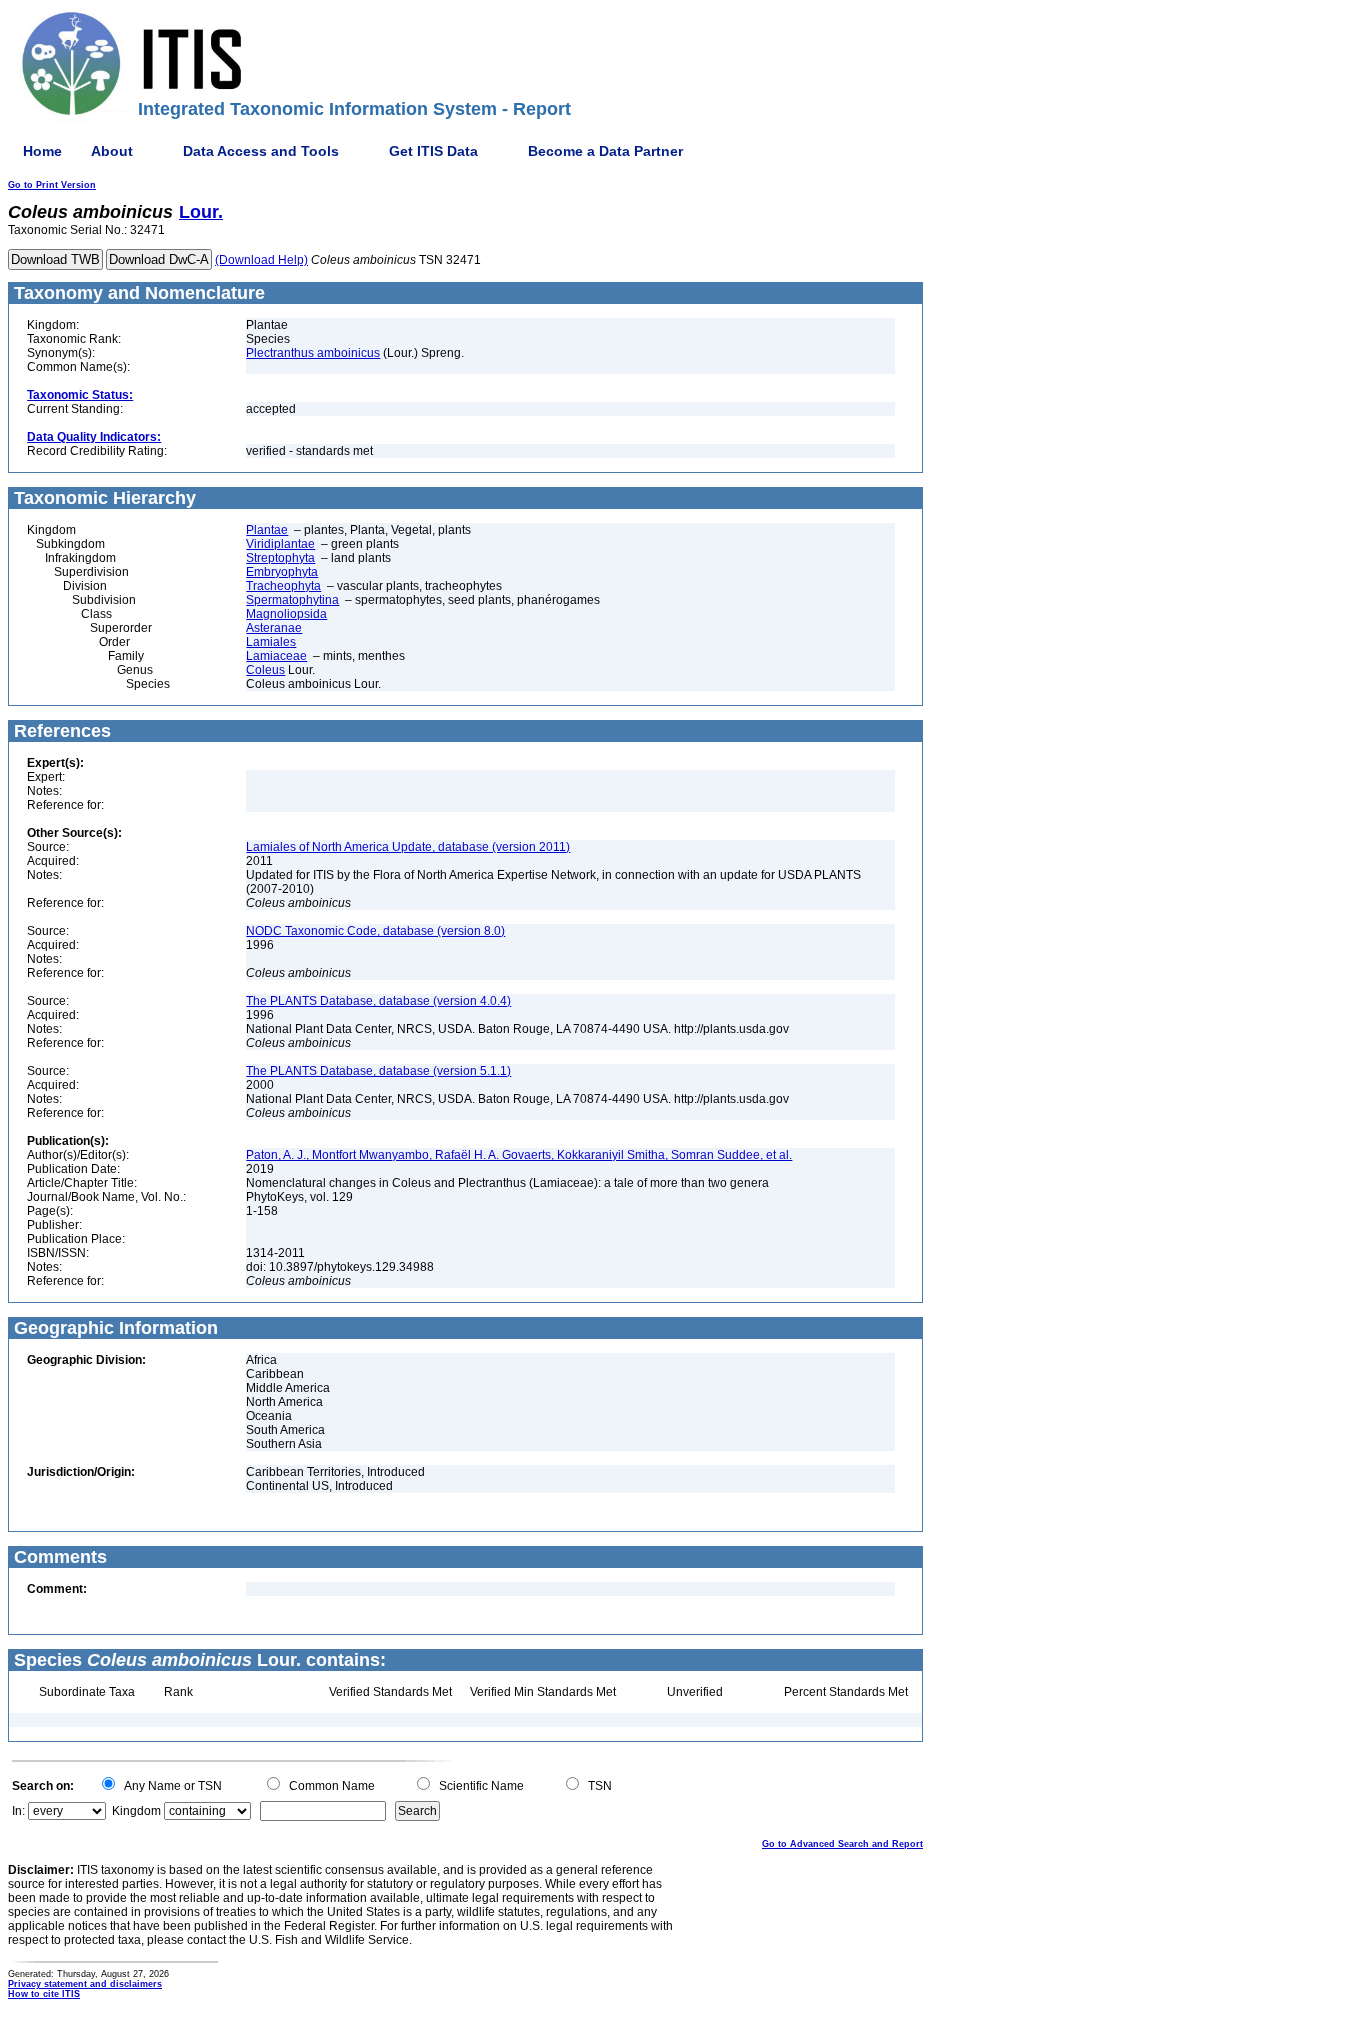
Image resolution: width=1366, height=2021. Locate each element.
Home (42, 151)
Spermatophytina (292, 600)
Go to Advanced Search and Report (842, 1844)
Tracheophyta (283, 586)
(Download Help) (261, 260)
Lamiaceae (276, 656)
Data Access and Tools (261, 151)
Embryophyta (282, 572)
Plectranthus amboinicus (313, 353)
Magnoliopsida (286, 614)
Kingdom (136, 1811)
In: (18, 1811)
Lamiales (271, 642)
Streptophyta (280, 558)
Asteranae (274, 628)
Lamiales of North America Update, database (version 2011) (408, 847)
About (112, 151)
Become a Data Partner (605, 151)
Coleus (265, 670)
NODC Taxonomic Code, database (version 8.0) (375, 931)
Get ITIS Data (433, 151)
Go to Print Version (52, 185)
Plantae (267, 530)
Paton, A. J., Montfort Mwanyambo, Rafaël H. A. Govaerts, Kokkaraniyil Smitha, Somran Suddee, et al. (519, 1155)
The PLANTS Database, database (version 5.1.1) (378, 1071)
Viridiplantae (280, 544)
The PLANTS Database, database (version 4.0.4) (378, 1001)
